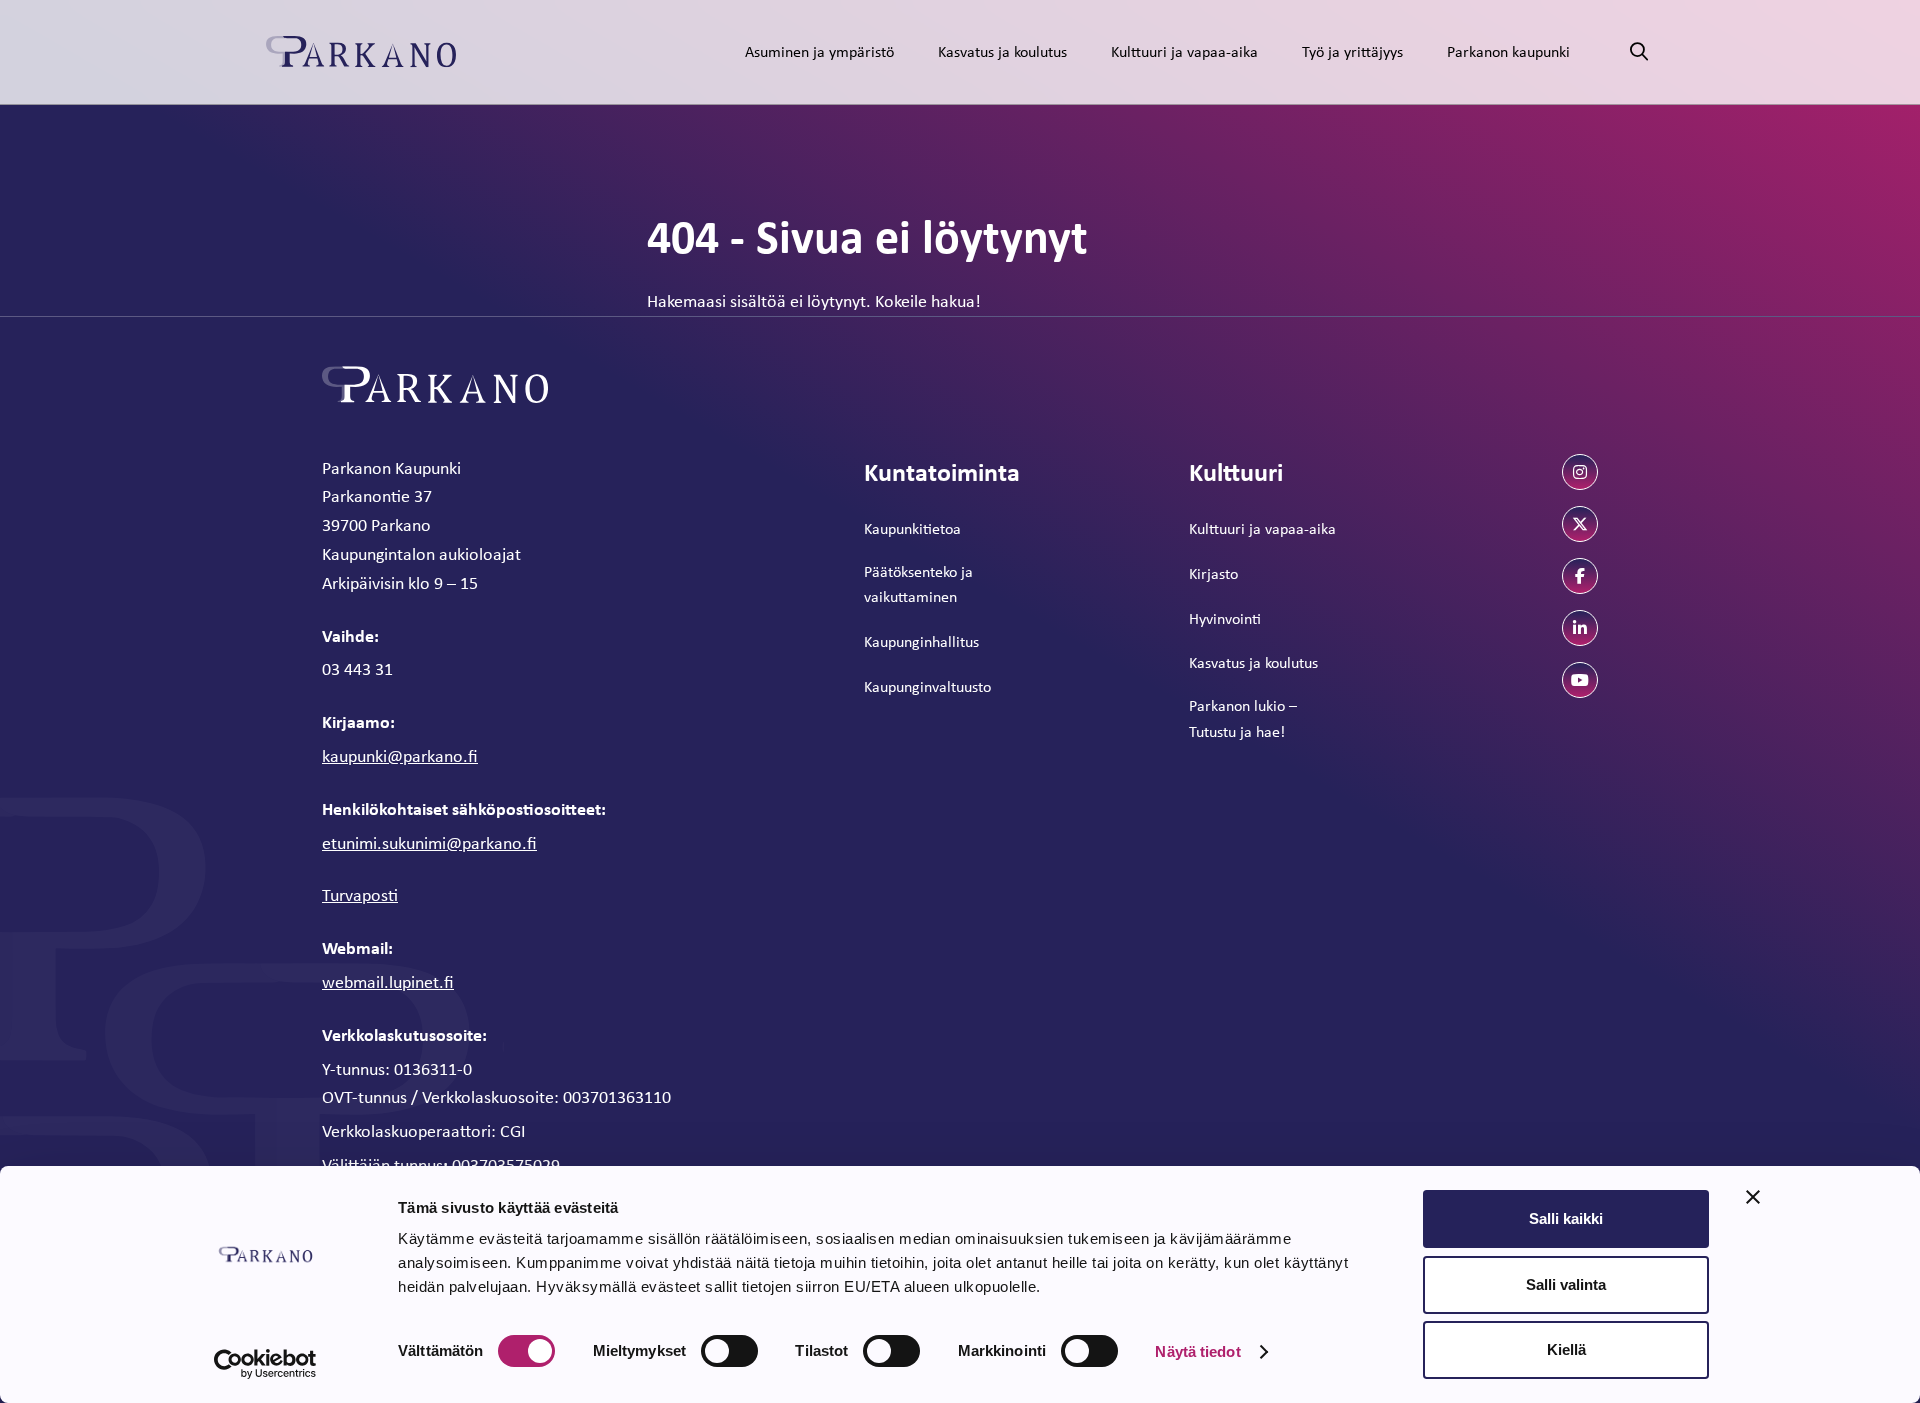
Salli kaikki (1566, 1218)
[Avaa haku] (1639, 52)
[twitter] (1580, 524)
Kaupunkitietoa (912, 528)
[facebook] (1580, 576)
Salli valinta (1566, 1284)
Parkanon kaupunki (1508, 51)
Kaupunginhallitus (921, 641)
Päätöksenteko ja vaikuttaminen (918, 584)
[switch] (729, 1351)
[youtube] (1580, 680)
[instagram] (1580, 472)
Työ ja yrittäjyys (1352, 51)
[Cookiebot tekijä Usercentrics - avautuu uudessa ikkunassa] (265, 1364)
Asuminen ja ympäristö (819, 51)
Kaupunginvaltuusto (927, 686)
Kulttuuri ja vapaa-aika (1184, 51)
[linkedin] (1580, 628)
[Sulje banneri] (1753, 1197)
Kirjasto (1213, 573)
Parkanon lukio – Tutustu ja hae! (1243, 718)
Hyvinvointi (1225, 618)
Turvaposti (360, 895)
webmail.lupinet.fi (388, 982)
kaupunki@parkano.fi (400, 756)
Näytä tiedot (1197, 1351)
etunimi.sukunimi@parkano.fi (429, 843)
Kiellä (1566, 1349)
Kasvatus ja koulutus (1002, 51)
